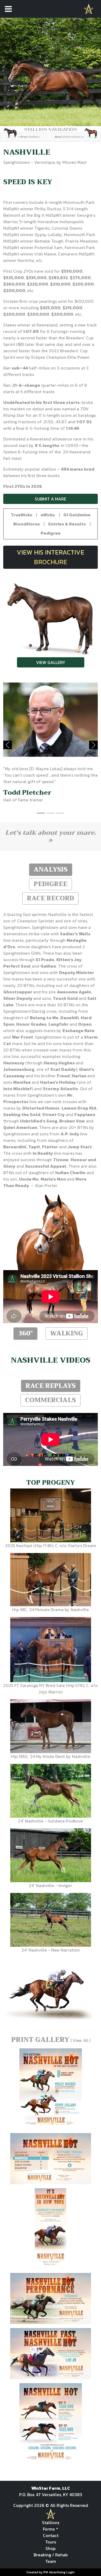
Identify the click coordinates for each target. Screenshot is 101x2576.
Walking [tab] (67, 1333)
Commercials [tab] (50, 1400)
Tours (51, 2542)
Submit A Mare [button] (50, 499)
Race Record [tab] (50, 898)
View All (80, 2040)
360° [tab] (25, 1333)
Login (70, 2572)
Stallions (51, 2522)
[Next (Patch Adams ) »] (76, 133)
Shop (50, 2548)
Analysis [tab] (51, 869)
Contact (51, 2535)
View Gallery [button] (51, 662)
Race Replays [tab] (51, 1386)
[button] (22, 515)
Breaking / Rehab (51, 2555)
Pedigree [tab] (50, 884)
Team (51, 2561)
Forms (49, 2529)
